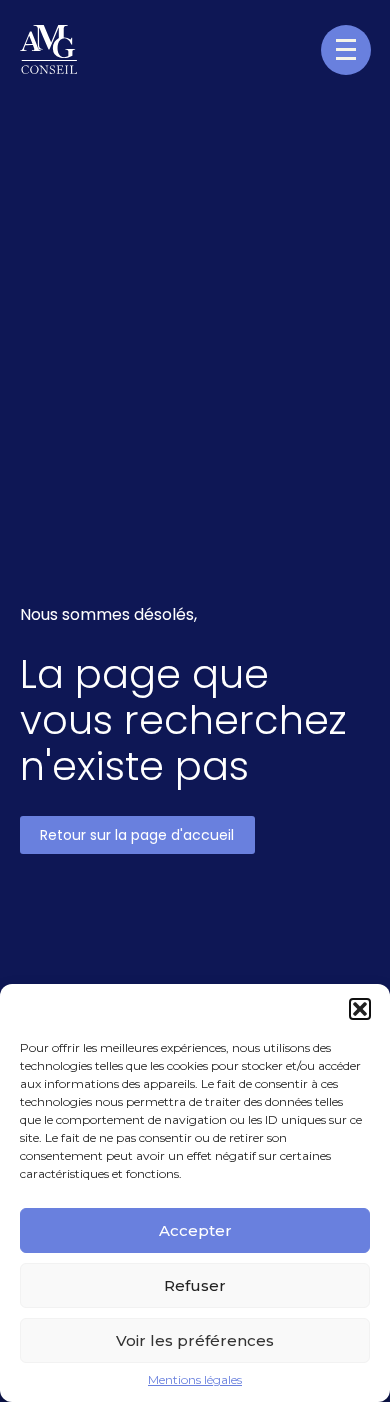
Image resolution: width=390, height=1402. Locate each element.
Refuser (195, 1285)
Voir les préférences (195, 1340)
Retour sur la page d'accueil (137, 835)
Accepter (195, 1230)
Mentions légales (195, 1380)
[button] (360, 1009)
